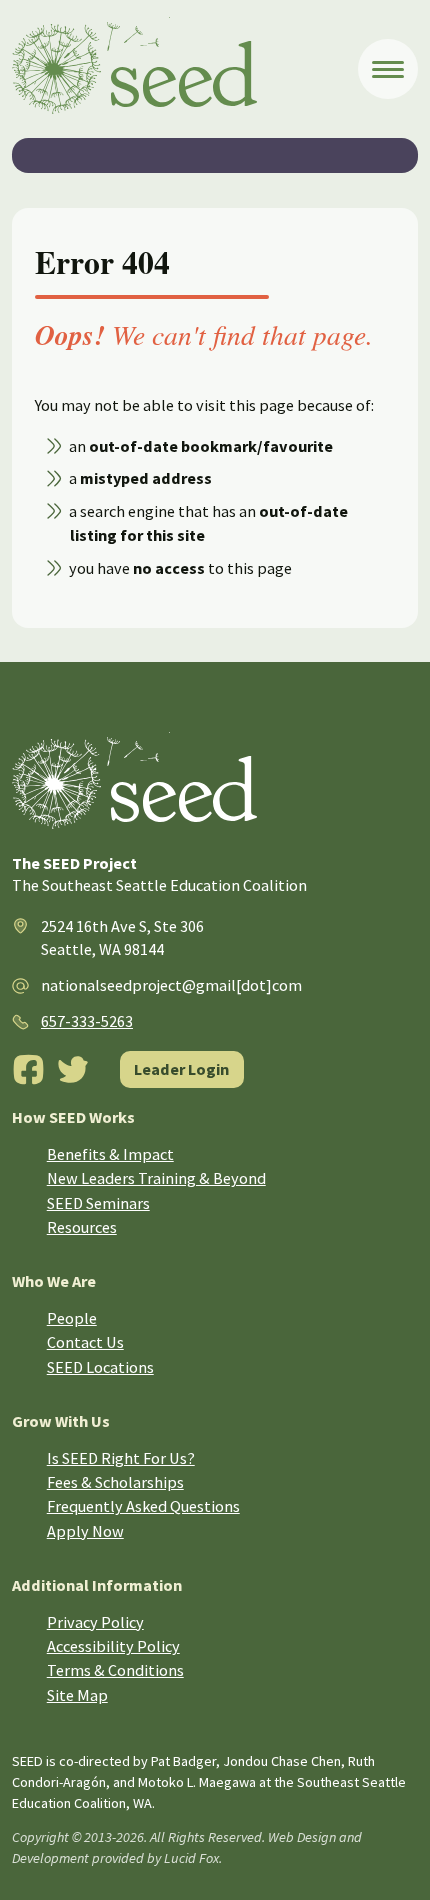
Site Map (77, 1695)
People (72, 1318)
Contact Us (85, 1342)
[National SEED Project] (184, 69)
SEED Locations (100, 1367)
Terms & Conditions (115, 1670)
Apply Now (85, 1531)
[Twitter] (73, 1069)
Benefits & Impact (110, 1154)
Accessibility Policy (113, 1646)
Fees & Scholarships (115, 1482)
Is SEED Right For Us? (121, 1458)
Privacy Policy (95, 1622)
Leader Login (181, 1069)
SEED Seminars (98, 1203)
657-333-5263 (87, 1021)
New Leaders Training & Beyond (156, 1178)
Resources (82, 1227)
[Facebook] (28, 1069)
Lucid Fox (191, 1858)
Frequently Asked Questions (143, 1506)
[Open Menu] (388, 69)
